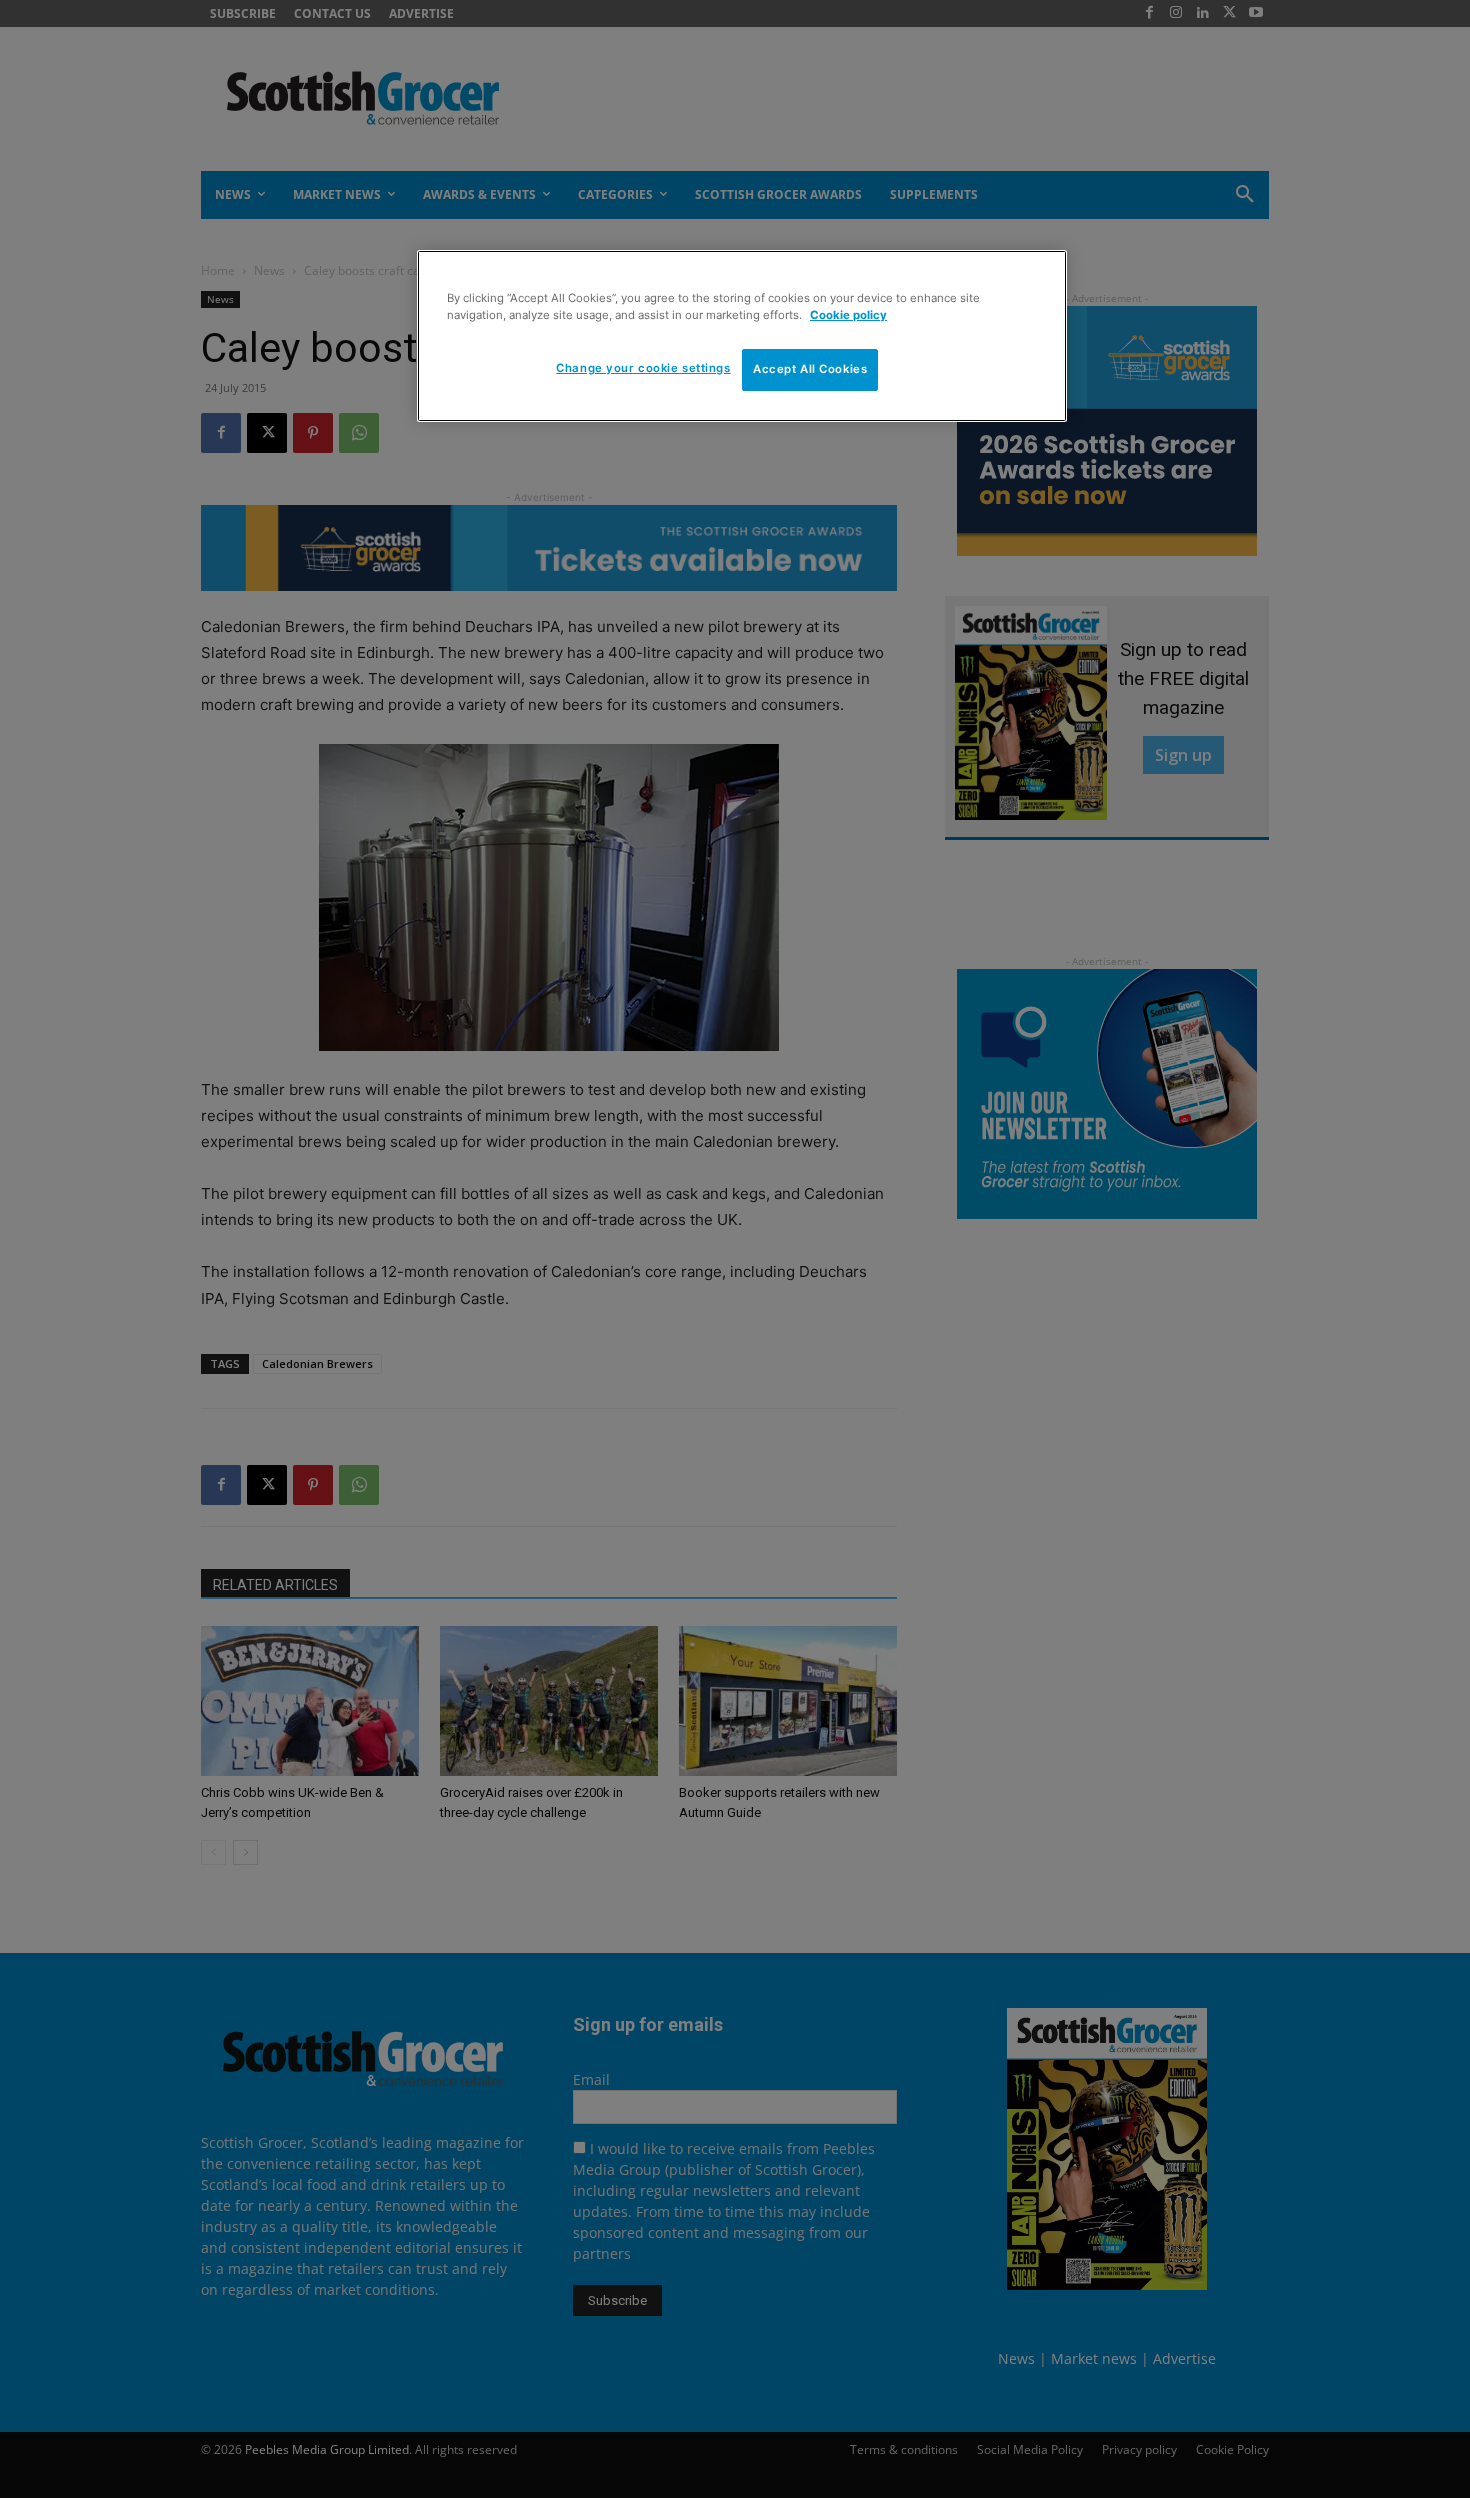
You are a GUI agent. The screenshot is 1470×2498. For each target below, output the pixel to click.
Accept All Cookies (810, 369)
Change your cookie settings (643, 368)
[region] (742, 336)
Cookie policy (848, 315)
